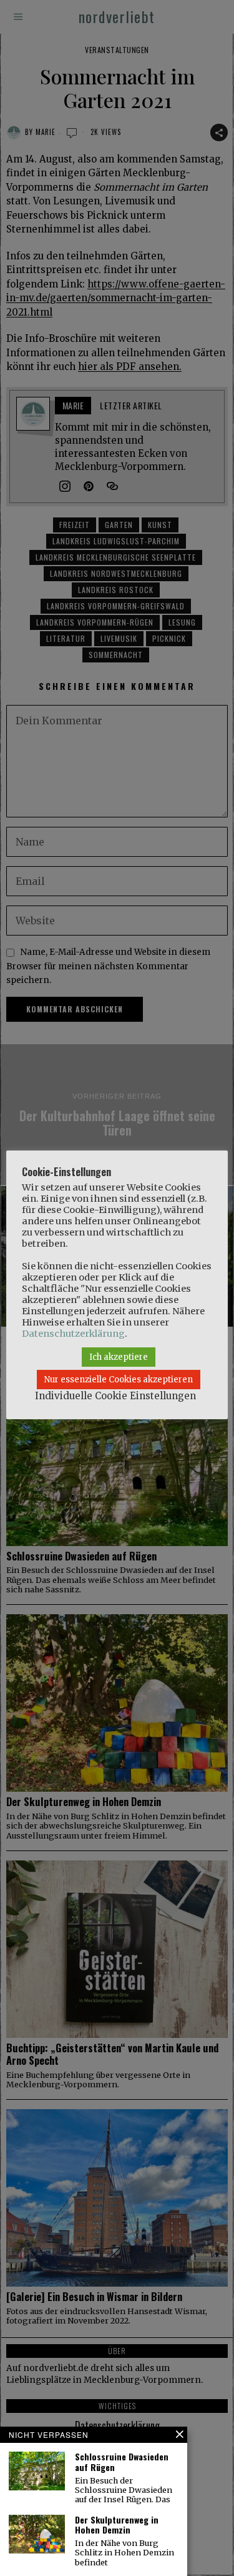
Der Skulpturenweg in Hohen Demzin (117, 2525)
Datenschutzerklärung (73, 1334)
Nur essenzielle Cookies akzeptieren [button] (119, 1380)
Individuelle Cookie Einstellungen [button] (115, 1396)
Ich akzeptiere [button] (119, 1357)
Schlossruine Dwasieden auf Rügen (122, 2462)
